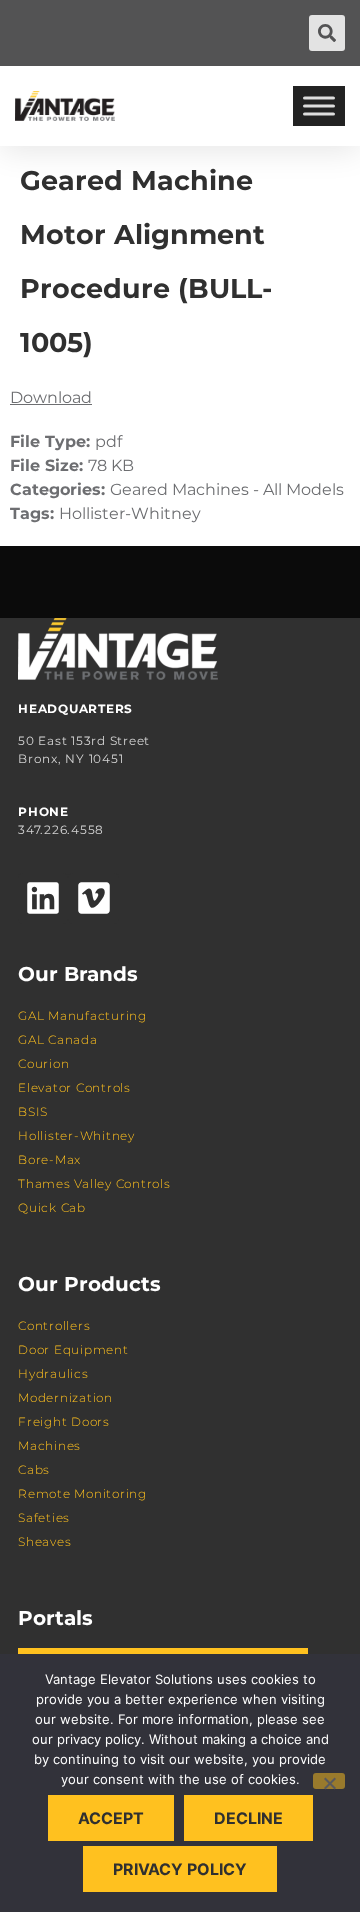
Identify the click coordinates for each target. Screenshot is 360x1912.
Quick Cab (52, 1207)
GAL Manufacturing (82, 1015)
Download (51, 397)
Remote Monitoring (82, 1493)
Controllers (54, 1325)
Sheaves (44, 1541)
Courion (43, 1063)
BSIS (33, 1111)
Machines (49, 1445)
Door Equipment (73, 1349)
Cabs (34, 1469)
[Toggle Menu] (319, 105)
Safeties (44, 1517)
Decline (248, 1818)
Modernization (65, 1397)
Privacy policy (180, 1869)
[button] (327, 33)
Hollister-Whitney (76, 1135)
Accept (111, 1818)
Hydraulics (53, 1373)
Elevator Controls (74, 1087)
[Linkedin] (43, 898)
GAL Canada (58, 1039)
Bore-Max (49, 1159)
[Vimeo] (93, 898)
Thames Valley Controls (94, 1183)
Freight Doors (64, 1421)
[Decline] (329, 1781)
